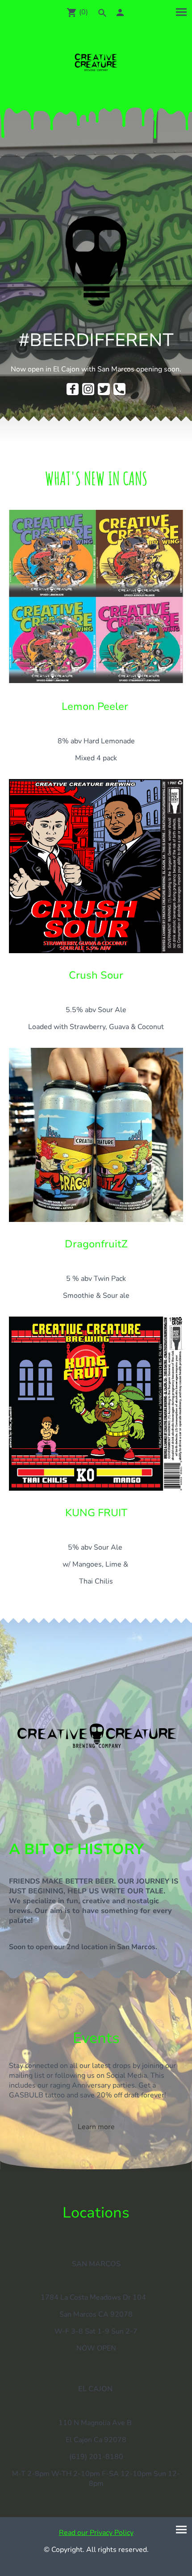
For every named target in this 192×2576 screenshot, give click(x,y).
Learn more (96, 2127)
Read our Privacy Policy (96, 2533)
